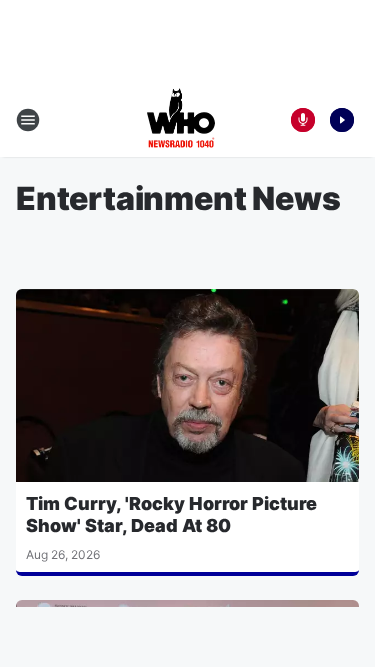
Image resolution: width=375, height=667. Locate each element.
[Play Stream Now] (342, 120)
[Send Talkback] (303, 120)
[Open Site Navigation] (28, 120)
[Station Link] (181, 120)
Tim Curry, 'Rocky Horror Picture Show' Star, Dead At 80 (171, 514)
